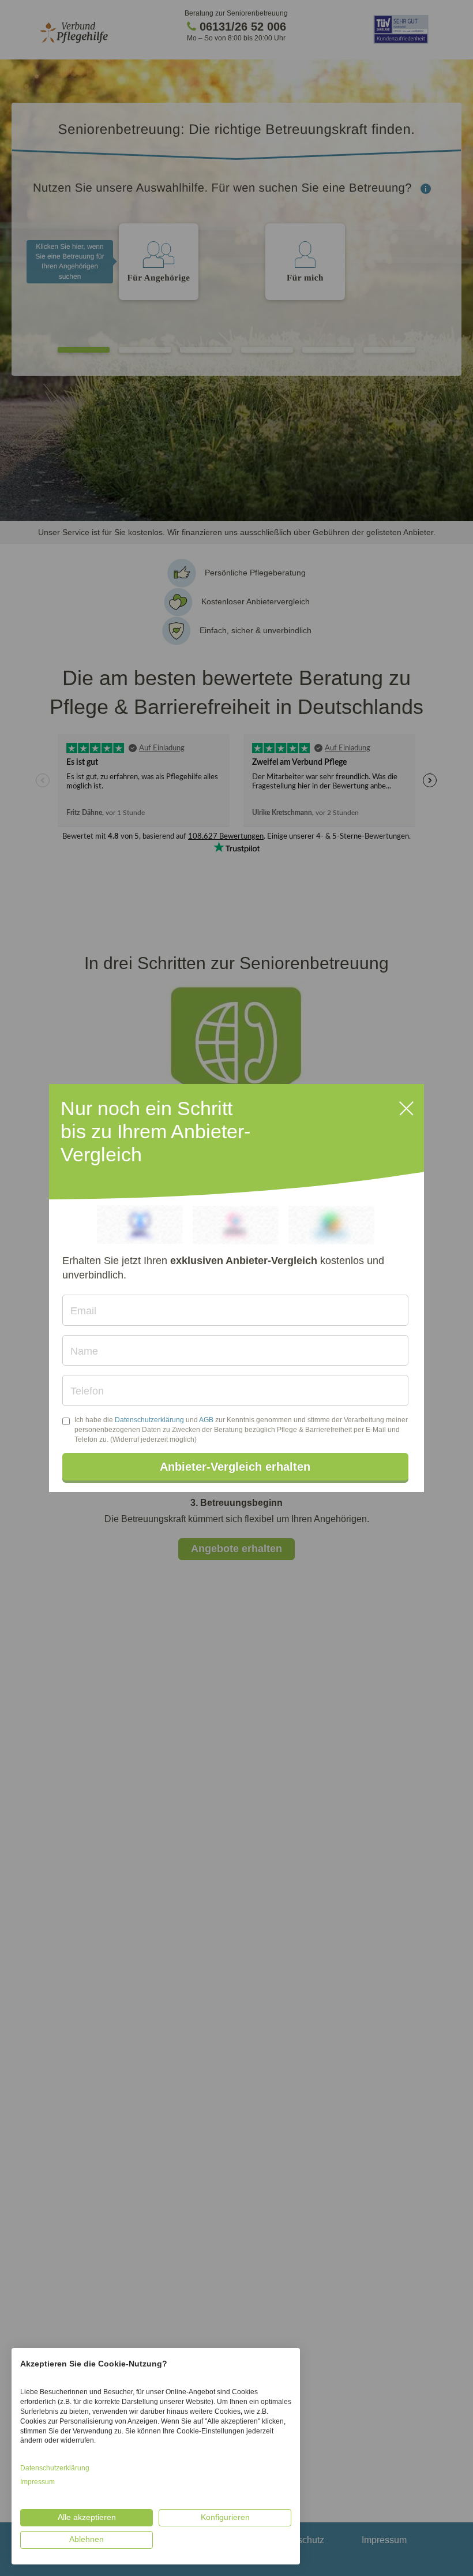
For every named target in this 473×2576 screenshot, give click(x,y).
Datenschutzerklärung (149, 1420)
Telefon (87, 1391)
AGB (206, 1420)
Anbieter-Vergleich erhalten (235, 1467)
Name (84, 1351)
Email (83, 1311)
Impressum (37, 2482)
